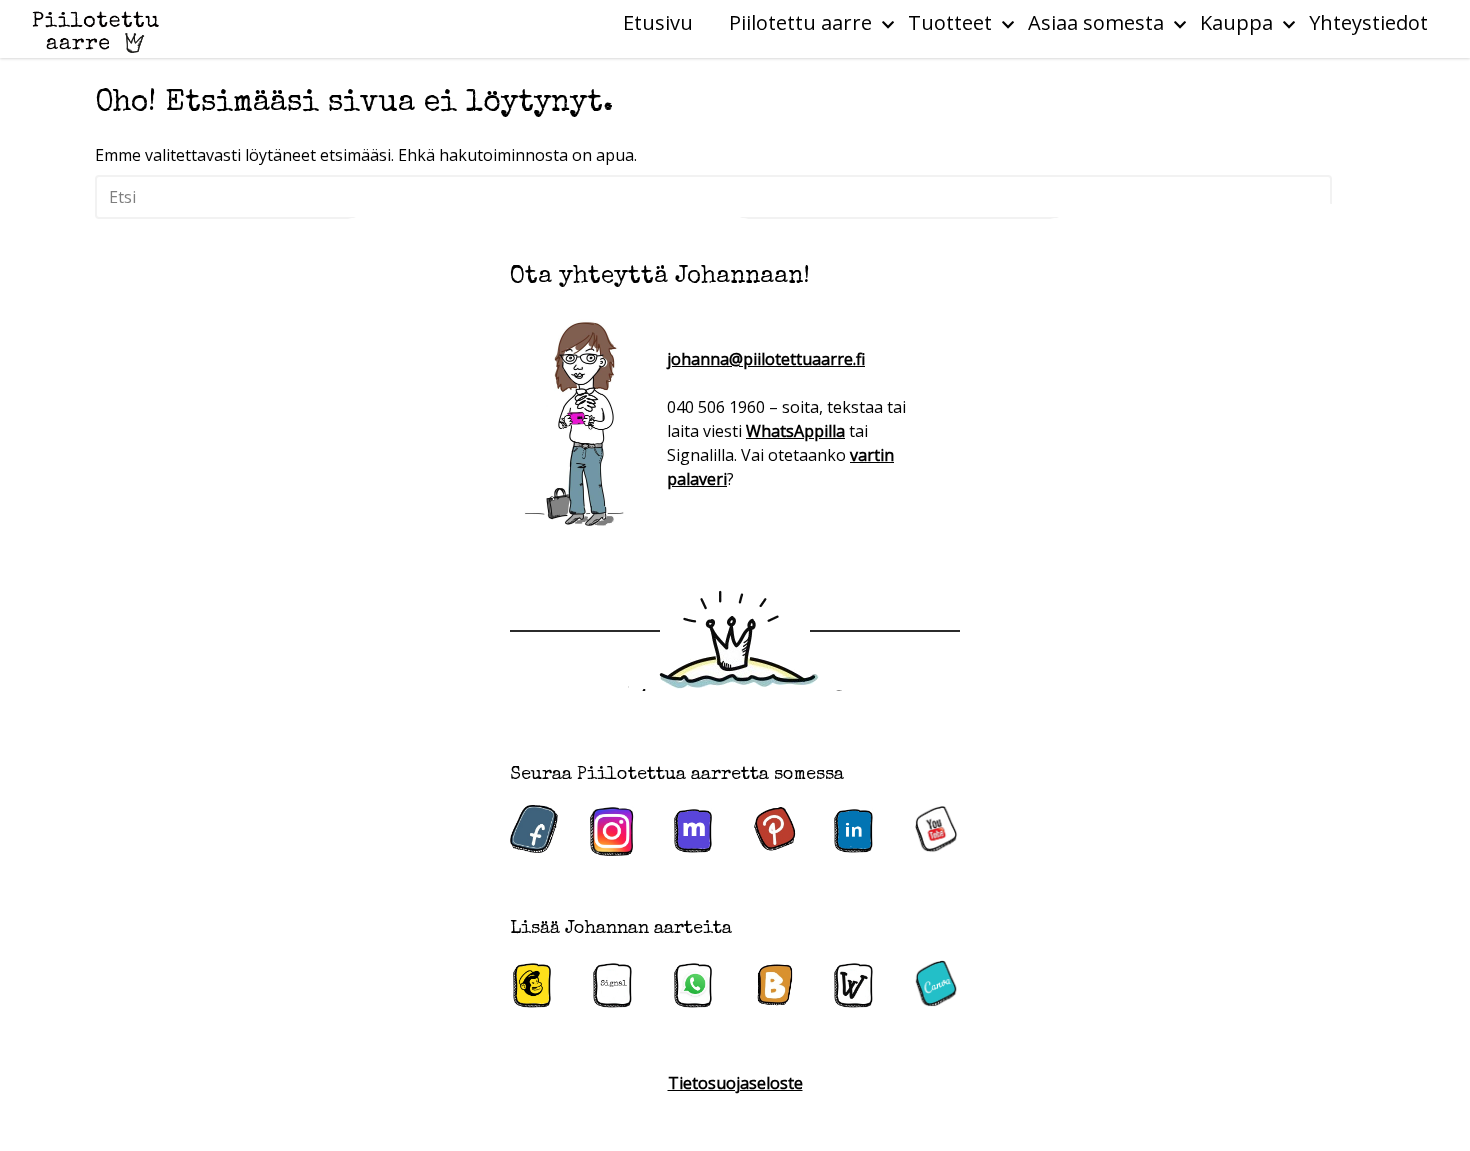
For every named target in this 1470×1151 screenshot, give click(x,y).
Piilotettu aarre (800, 22)
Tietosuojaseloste (735, 1083)
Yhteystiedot (1368, 22)
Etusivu (658, 22)
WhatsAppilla (795, 431)
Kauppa (1236, 22)
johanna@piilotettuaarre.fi (766, 359)
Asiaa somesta (1096, 22)
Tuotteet (950, 22)
